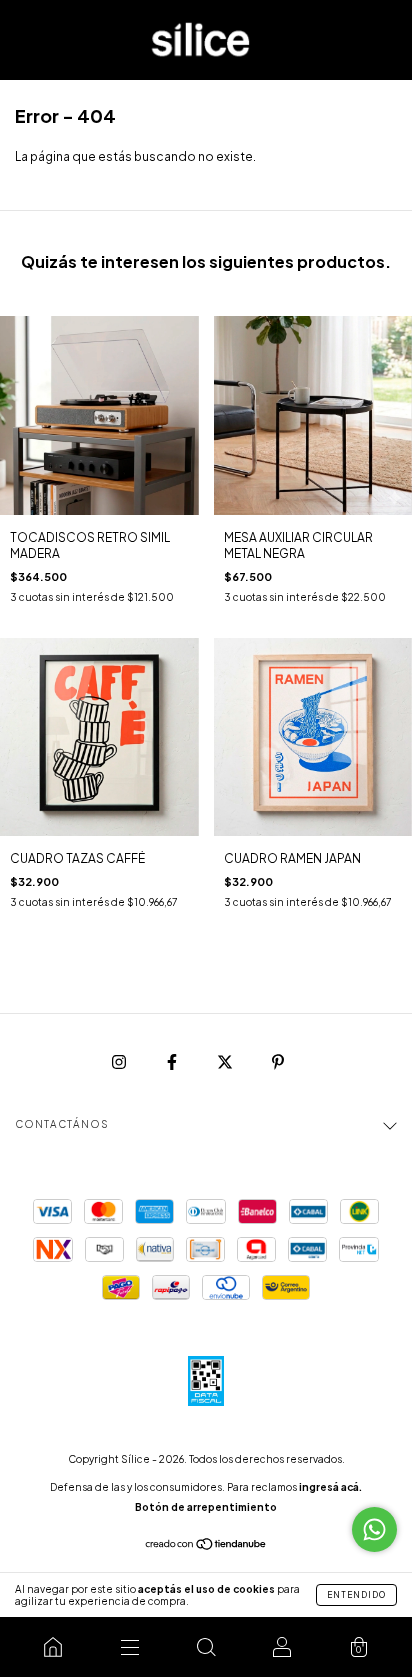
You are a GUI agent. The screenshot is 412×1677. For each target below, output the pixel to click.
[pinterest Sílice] (278, 1061)
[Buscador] (206, 1647)
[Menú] (129, 1647)
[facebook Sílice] (173, 1061)
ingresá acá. (330, 1487)
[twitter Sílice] (226, 1061)
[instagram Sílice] (120, 1061)
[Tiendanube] (206, 1546)
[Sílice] (53, 1647)
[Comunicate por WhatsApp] (374, 1529)
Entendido (356, 1595)
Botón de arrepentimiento (206, 1507)
